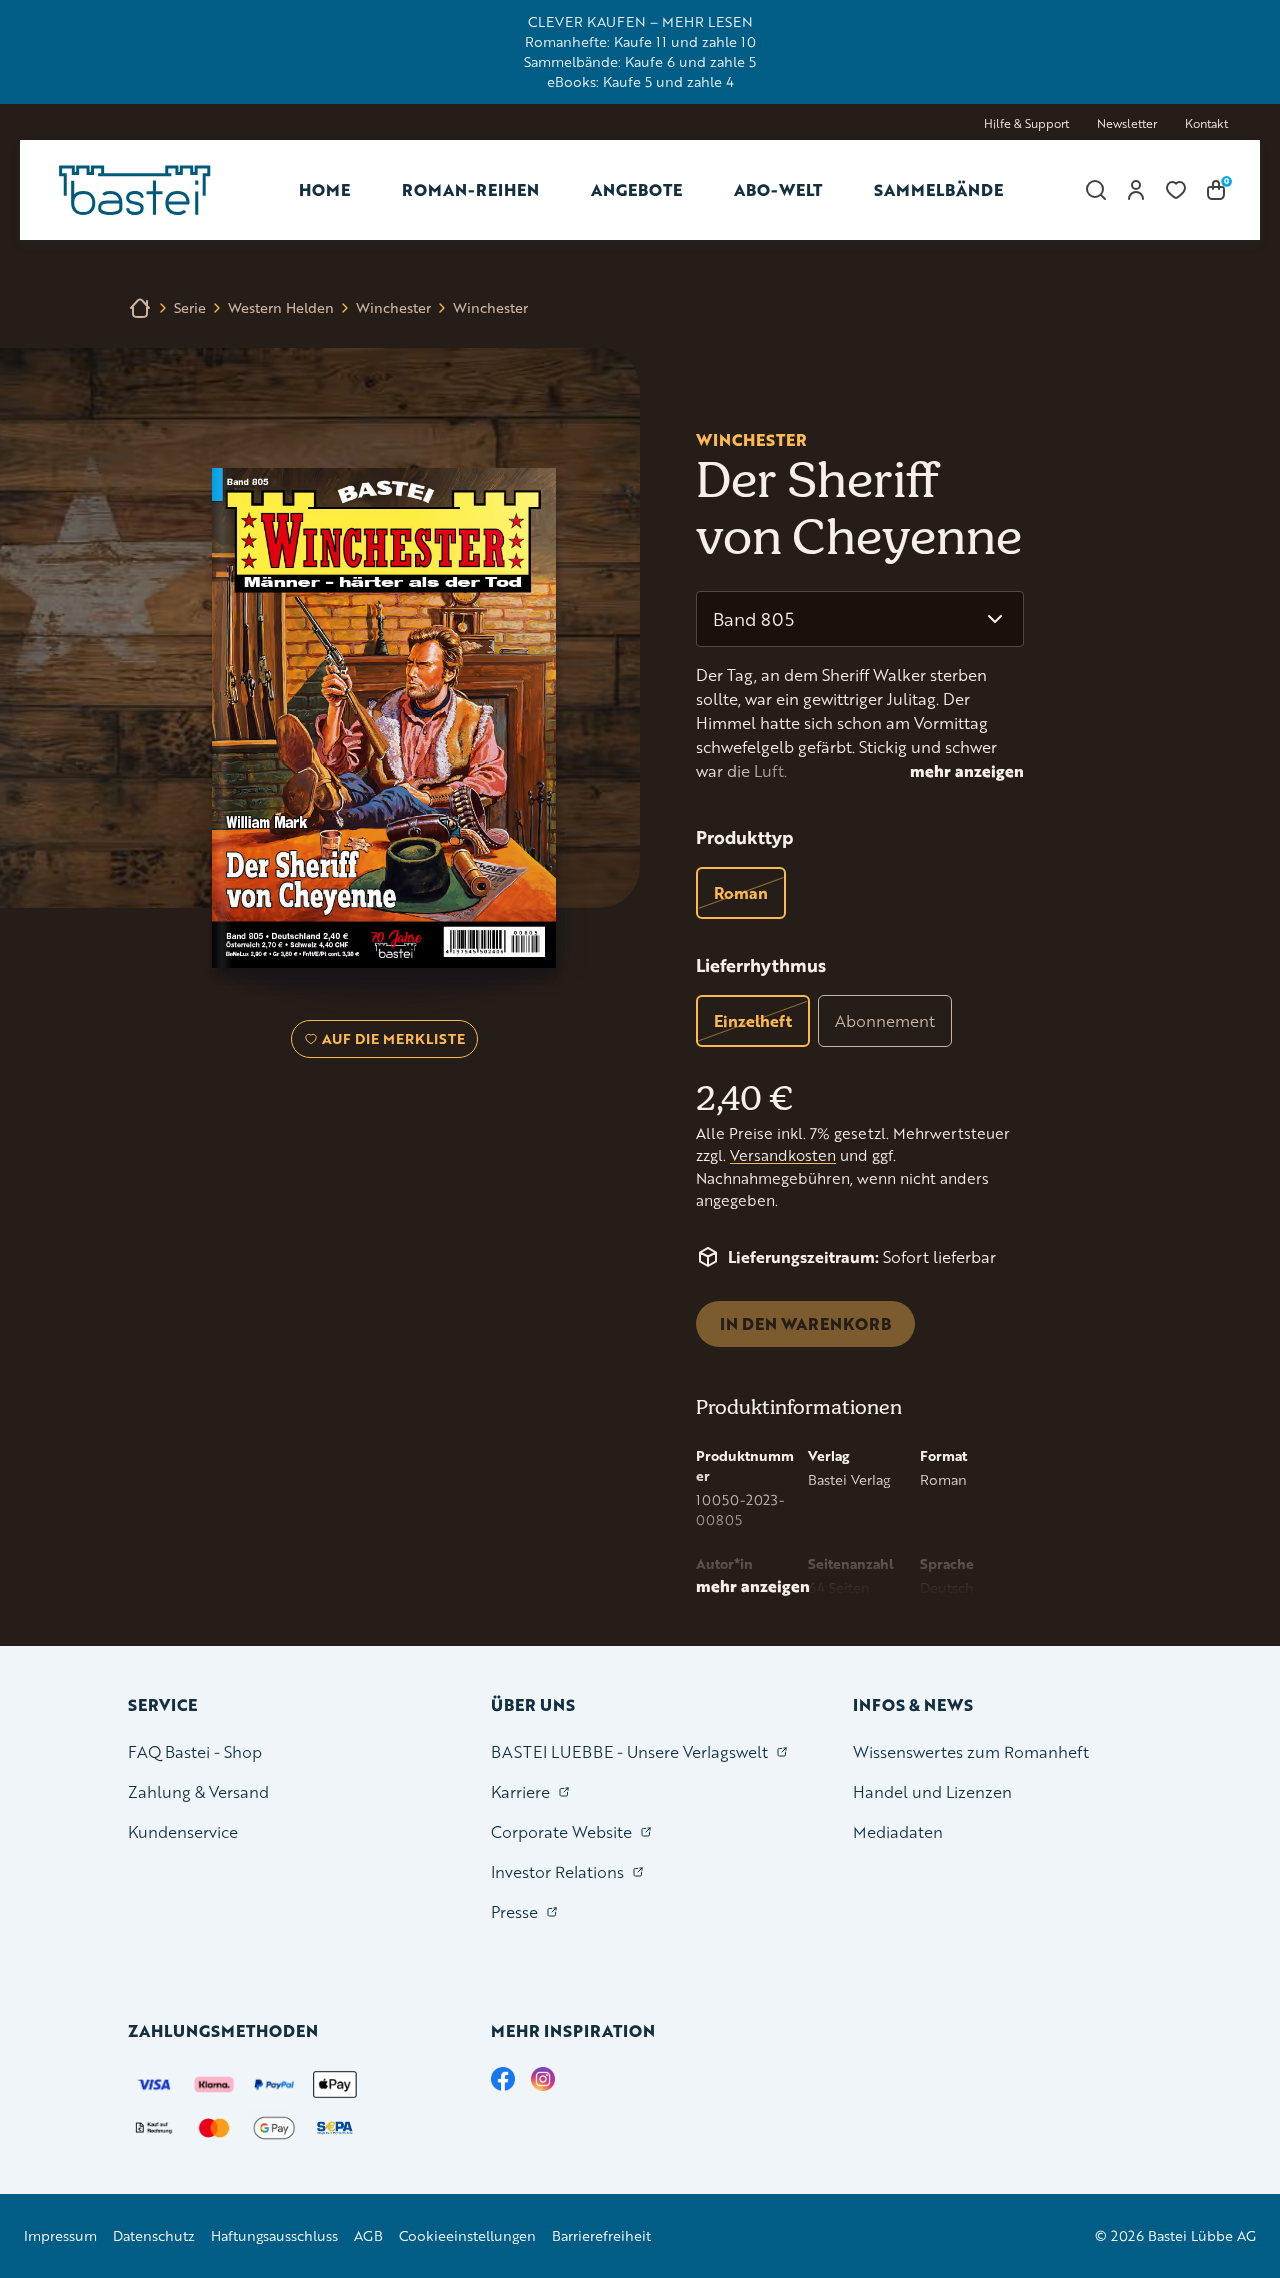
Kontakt (1206, 123)
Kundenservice (183, 1831)
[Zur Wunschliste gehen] (1176, 190)
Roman (741, 892)
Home (324, 189)
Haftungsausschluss (274, 2235)
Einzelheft (753, 1020)
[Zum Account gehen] (1136, 190)
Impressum (60, 2235)
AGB (368, 2235)
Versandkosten (783, 1155)
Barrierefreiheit (601, 2235)
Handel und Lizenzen (932, 1791)
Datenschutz (154, 2235)
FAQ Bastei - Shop (195, 1751)
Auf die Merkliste (390, 1043)
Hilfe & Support (1026, 123)
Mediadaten (898, 1831)
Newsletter (1127, 123)
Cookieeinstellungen (467, 2235)
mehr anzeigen (967, 771)
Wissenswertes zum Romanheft (971, 1751)
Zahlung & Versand (198, 1791)
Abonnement (885, 1020)
